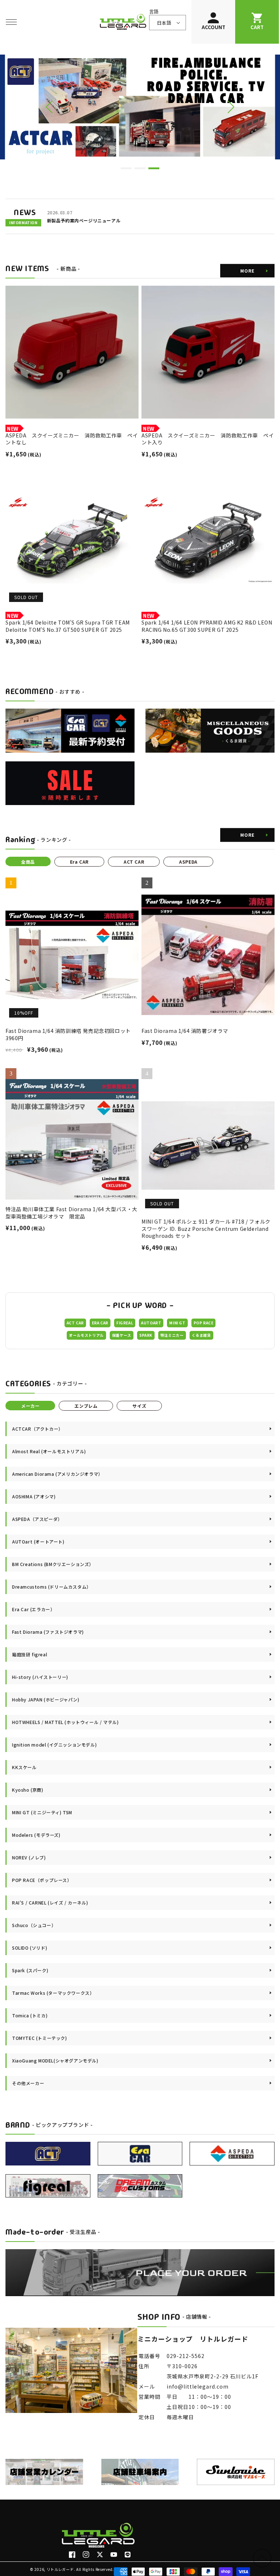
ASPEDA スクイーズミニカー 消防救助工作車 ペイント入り (208, 439)
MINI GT (177, 1323)
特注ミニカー (172, 1335)
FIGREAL (125, 1323)
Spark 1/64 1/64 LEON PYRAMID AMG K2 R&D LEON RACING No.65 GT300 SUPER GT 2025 (207, 626)
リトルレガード (60, 2569)
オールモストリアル (86, 1335)
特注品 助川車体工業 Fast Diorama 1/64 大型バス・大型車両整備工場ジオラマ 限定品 (71, 1213)
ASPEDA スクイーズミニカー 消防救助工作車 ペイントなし (72, 439)
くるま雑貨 (201, 1335)
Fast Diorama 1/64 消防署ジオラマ (185, 1031)
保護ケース (122, 1335)
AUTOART (151, 1323)
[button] (11, 22)
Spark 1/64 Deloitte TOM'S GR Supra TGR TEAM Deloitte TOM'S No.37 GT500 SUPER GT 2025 (68, 626)
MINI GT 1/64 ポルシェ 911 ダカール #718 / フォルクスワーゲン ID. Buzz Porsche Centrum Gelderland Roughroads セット (206, 1229)
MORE (247, 271)
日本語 (164, 23)
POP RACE (204, 1323)
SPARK (146, 1335)
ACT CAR (75, 1323)
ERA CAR (100, 1323)
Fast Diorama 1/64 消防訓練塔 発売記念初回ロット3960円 (68, 1035)
